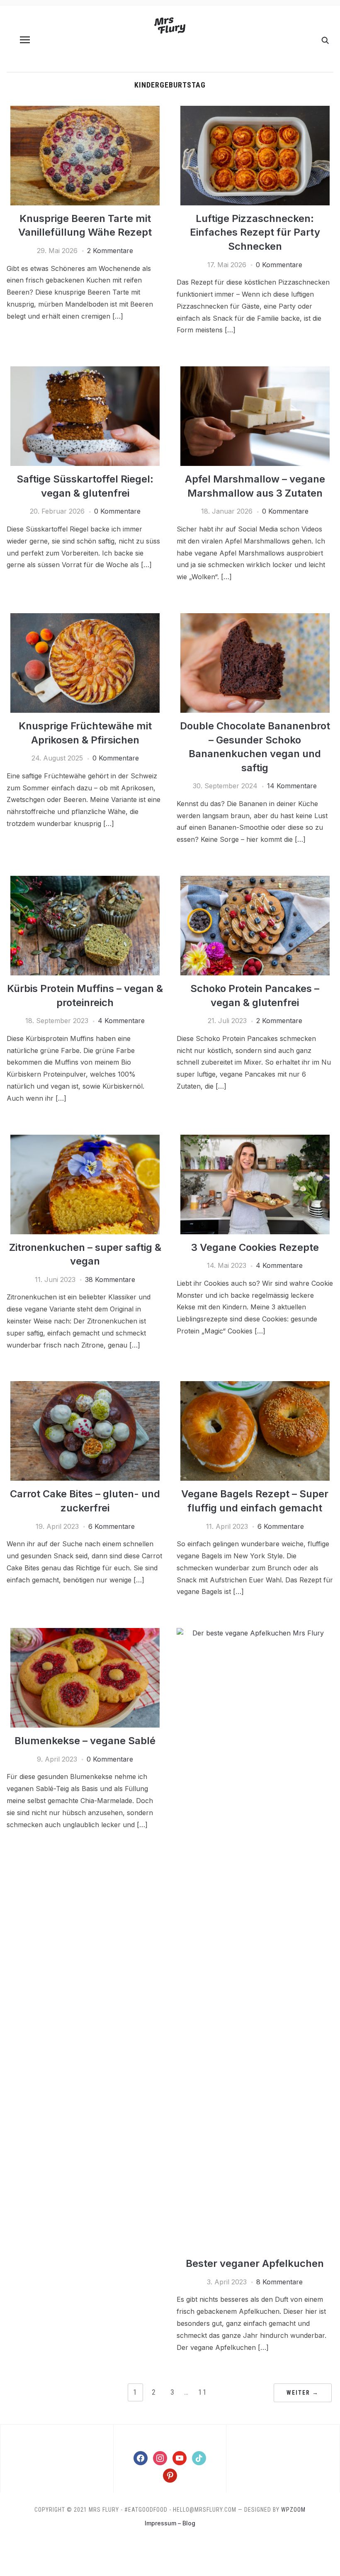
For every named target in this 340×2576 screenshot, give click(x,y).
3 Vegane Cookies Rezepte (255, 1247)
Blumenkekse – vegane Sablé (85, 1741)
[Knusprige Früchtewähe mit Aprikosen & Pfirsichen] (85, 618)
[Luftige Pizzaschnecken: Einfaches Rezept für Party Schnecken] (255, 111)
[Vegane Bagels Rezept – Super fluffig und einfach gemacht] (255, 1386)
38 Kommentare (110, 1279)
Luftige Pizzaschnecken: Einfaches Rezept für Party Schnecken (255, 232)
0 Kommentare (279, 265)
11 (203, 2392)
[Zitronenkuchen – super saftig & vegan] (85, 1140)
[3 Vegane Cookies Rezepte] (255, 1140)
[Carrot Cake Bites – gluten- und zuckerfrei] (85, 1386)
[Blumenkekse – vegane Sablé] (85, 1633)
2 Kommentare (110, 251)
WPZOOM (293, 2510)
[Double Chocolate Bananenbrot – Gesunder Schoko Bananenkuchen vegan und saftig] (255, 618)
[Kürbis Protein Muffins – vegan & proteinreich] (85, 881)
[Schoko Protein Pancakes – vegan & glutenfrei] (255, 881)
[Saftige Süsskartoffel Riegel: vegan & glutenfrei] (85, 371)
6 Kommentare (112, 1526)
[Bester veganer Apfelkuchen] (255, 1633)
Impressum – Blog (170, 2523)
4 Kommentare (121, 1021)
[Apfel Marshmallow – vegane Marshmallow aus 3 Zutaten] (255, 371)
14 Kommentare (292, 786)
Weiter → (303, 2393)
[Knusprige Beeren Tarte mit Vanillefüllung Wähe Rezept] (85, 111)
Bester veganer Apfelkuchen (255, 2263)
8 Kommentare (279, 2282)
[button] (25, 40)
